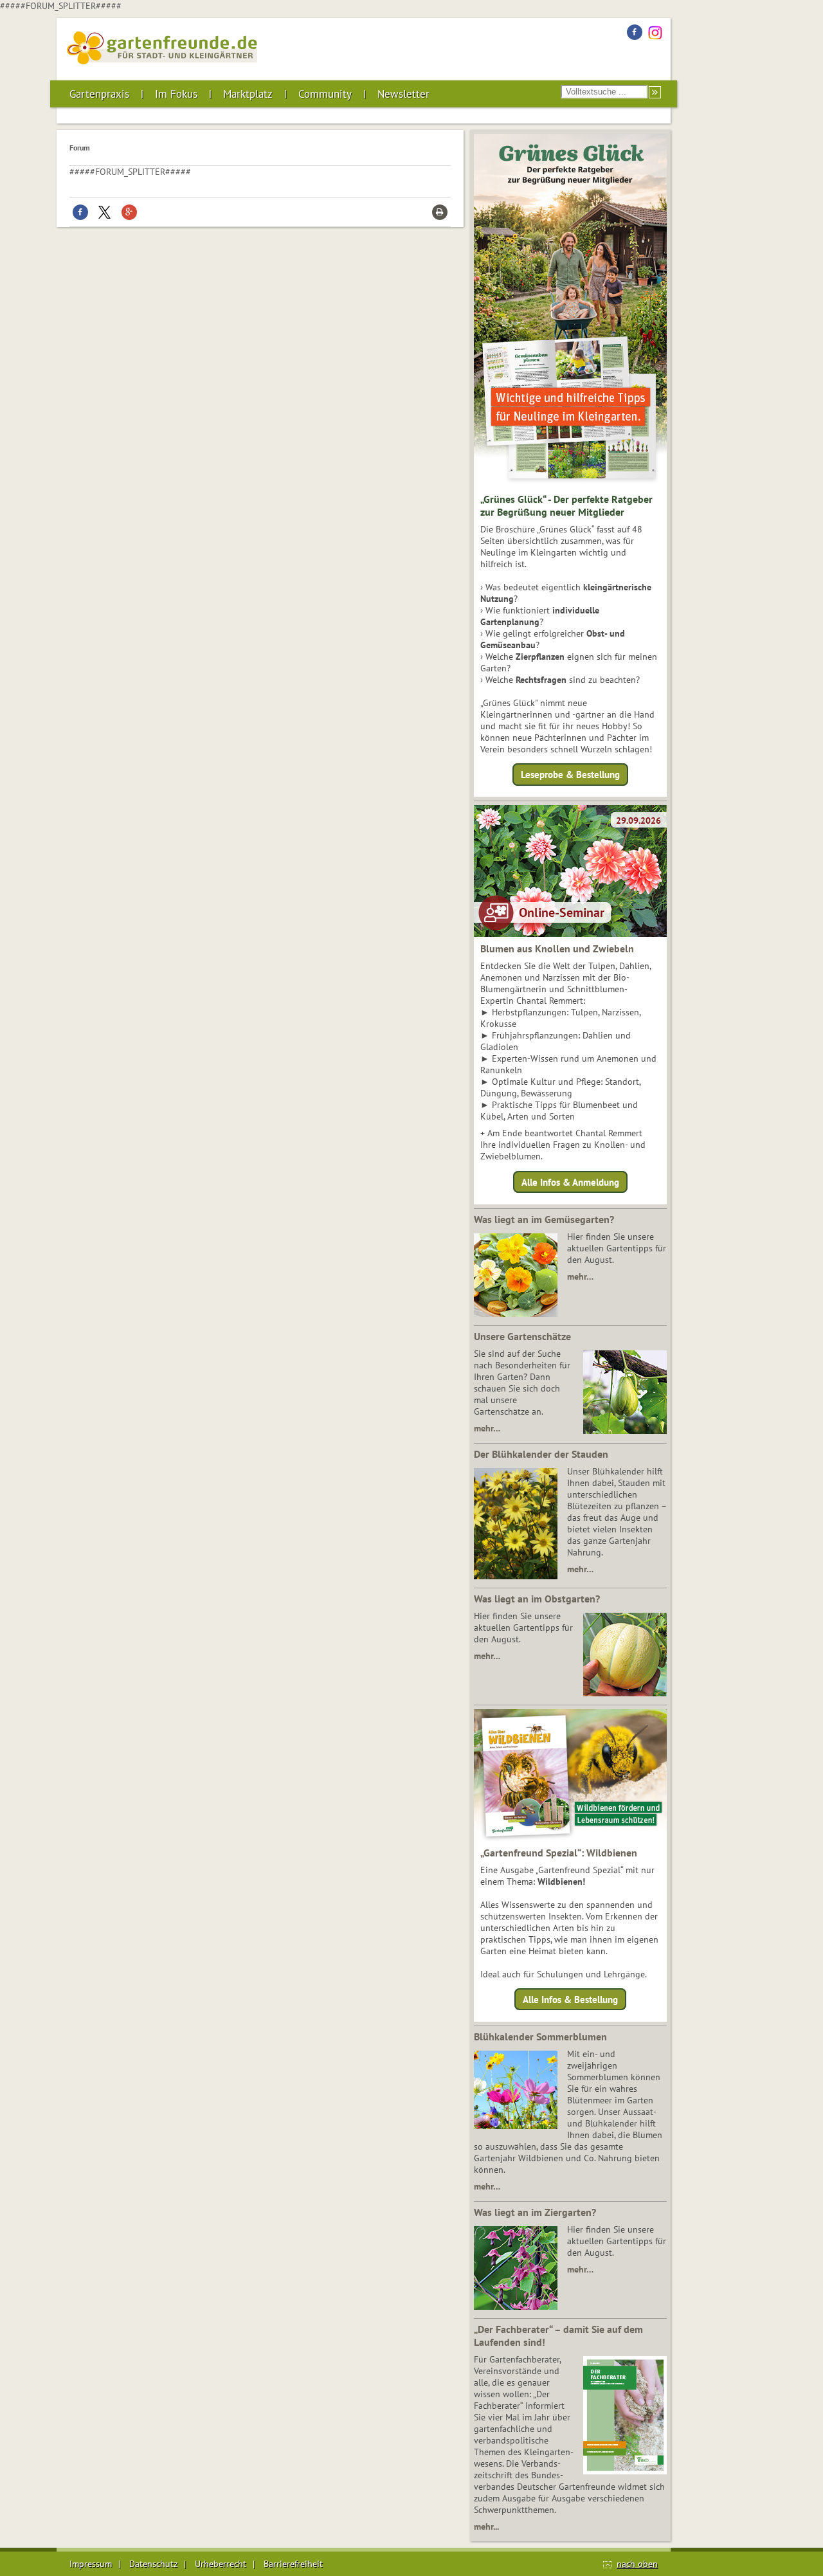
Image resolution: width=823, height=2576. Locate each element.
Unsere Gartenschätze (522, 1336)
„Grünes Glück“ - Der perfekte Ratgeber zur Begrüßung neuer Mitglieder (566, 505)
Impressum (91, 2564)
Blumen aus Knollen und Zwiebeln (557, 948)
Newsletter (403, 94)
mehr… (580, 1276)
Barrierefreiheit (293, 2564)
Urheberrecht (221, 2564)
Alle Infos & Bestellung (570, 2000)
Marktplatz (248, 94)
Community (325, 94)
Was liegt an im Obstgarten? (537, 1599)
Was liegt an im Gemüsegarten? (544, 1219)
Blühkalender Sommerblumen (540, 2036)
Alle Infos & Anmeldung (570, 1182)
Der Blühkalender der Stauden (541, 1454)
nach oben (637, 2564)
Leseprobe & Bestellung (570, 775)
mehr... (486, 2526)
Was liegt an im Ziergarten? (535, 2212)
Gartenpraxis (99, 94)
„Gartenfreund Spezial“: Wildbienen (559, 1853)
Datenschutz (153, 2564)
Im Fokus (176, 94)
